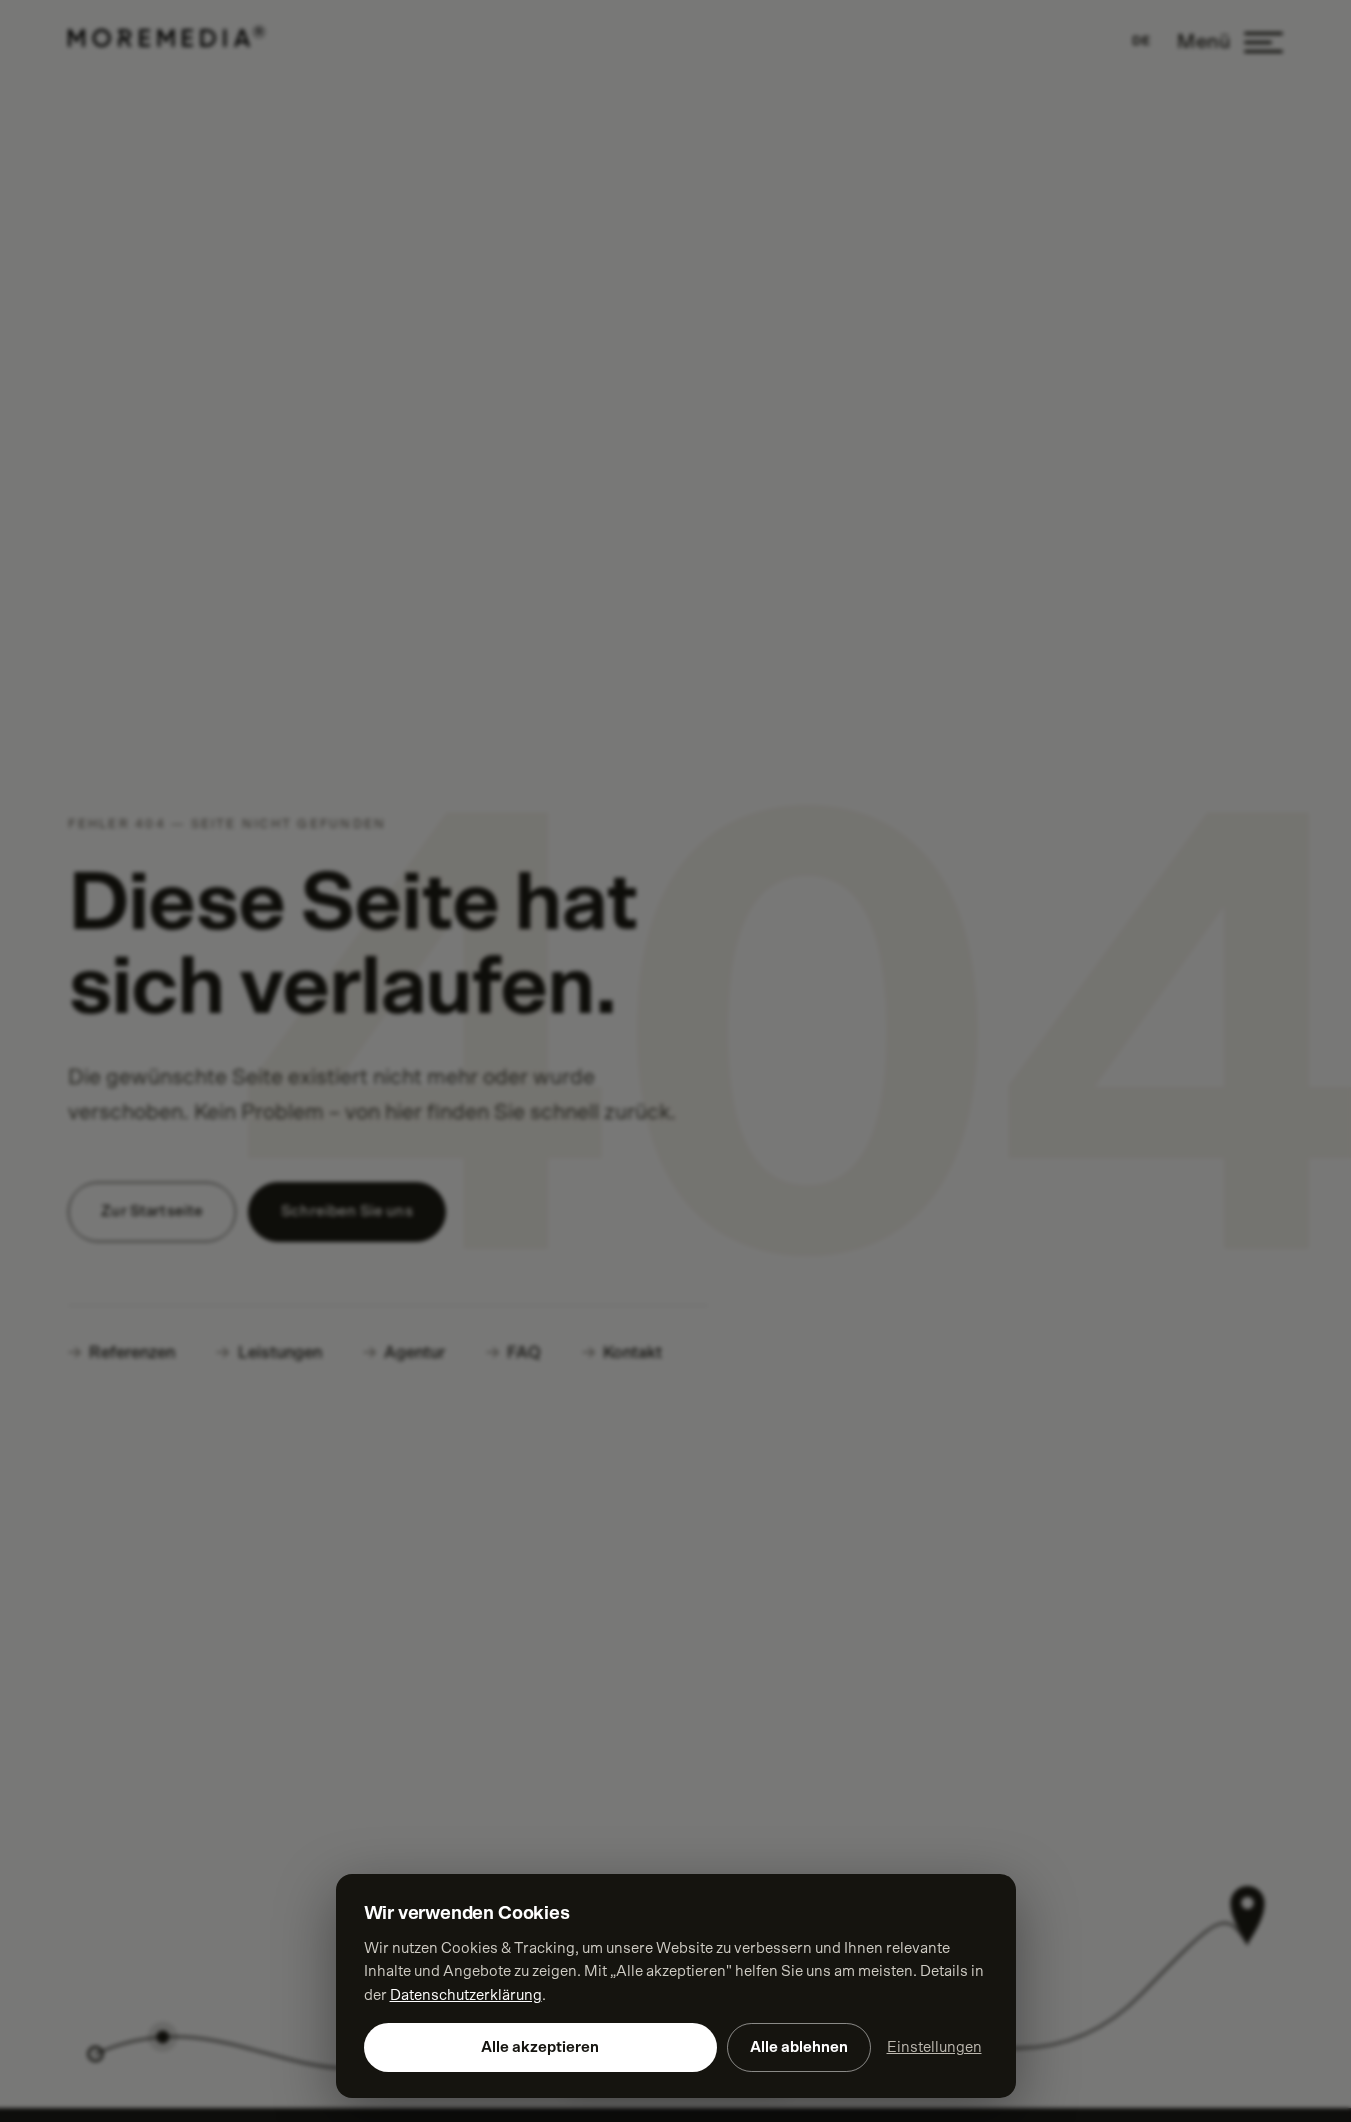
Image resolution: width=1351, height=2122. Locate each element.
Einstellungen (934, 2047)
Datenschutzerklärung (466, 1995)
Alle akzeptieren (540, 2047)
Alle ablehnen (799, 2047)
